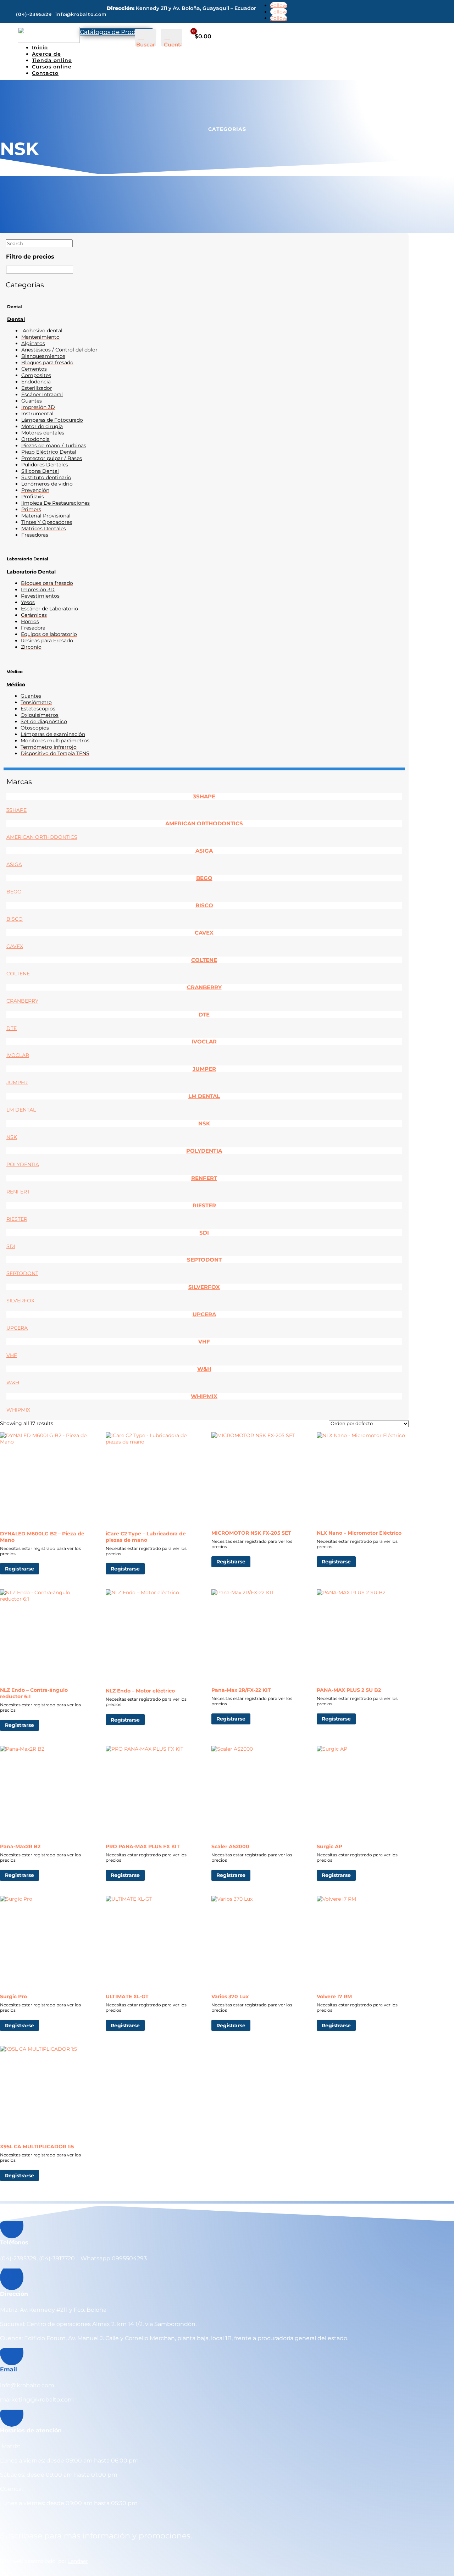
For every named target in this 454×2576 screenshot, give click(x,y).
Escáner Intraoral (42, 394)
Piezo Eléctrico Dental (49, 452)
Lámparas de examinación (53, 734)
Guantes (32, 401)
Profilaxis (33, 497)
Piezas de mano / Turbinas (54, 445)
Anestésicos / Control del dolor (59, 350)
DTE (204, 1015)
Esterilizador (37, 388)
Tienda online (52, 60)
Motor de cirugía (42, 426)
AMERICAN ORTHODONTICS (204, 823)
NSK (204, 1123)
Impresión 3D (38, 589)
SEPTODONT (204, 1260)
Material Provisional (46, 516)
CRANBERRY (204, 987)
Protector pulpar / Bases (52, 458)
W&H (204, 1369)
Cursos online (52, 67)
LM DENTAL (204, 1096)
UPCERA (204, 1314)
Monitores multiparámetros (55, 741)
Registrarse (20, 1569)
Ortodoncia (35, 439)
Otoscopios (35, 728)
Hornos (30, 621)
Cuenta (174, 45)
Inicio (40, 48)
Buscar (146, 45)
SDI (204, 1233)
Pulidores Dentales (45, 465)
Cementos (34, 369)
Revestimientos (40, 596)
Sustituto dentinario (46, 477)
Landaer (78, 2561)
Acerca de (46, 54)
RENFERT (204, 1178)
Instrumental (37, 414)
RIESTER (204, 1205)
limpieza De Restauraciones (56, 503)
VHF (204, 1342)
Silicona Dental (40, 471)
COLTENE (204, 960)
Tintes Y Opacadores (47, 522)
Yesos (28, 602)
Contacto (45, 73)
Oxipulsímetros (40, 715)
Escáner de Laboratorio (49, 609)
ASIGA (204, 851)
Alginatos (33, 343)
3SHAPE (204, 796)
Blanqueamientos (43, 356)
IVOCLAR (204, 1042)
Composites (36, 375)
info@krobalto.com (27, 2385)
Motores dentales (43, 433)
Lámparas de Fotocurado (52, 420)
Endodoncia (36, 382)
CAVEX (204, 933)
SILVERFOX (204, 1287)
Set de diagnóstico (44, 721)
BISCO (204, 905)
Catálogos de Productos (116, 32)
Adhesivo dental (42, 331)
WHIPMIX (204, 1396)
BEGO (204, 878)
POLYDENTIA (204, 1151)
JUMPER (204, 1069)
